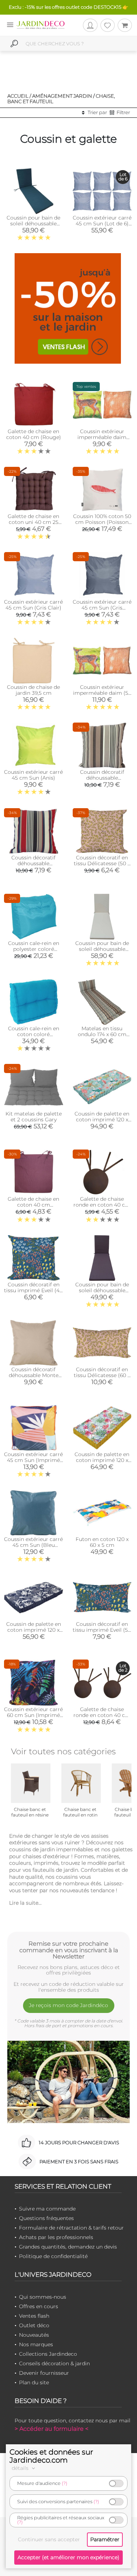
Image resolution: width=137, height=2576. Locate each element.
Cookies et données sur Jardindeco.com (51, 2456)
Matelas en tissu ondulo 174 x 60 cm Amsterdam (102, 1034)
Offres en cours (39, 2306)
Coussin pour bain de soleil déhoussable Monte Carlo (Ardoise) (102, 1290)
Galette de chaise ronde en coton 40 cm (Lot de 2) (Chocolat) (102, 1715)
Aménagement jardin (62, 96)
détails (21, 2468)
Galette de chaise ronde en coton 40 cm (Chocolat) (102, 1205)
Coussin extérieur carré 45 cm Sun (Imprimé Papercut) (33, 1460)
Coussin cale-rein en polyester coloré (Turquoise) (34, 949)
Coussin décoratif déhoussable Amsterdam (102, 778)
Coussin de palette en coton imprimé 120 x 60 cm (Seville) (102, 1460)
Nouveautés (34, 2335)
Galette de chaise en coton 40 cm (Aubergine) (33, 1205)
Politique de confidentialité (53, 2256)
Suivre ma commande (47, 2209)
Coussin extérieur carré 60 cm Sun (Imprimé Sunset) (33, 1715)
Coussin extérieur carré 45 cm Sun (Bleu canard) (33, 1545)
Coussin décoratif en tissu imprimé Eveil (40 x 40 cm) (33, 1290)
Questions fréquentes (46, 2218)
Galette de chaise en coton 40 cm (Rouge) (34, 434)
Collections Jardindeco (48, 2354)
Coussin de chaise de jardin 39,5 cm (33, 690)
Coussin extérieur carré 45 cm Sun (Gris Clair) (33, 605)
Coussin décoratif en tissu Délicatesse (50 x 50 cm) (102, 863)
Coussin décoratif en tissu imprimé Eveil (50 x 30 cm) (102, 1630)
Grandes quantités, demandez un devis (68, 2247)
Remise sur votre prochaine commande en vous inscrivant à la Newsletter (69, 1950)
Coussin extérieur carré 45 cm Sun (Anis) (33, 775)
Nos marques (36, 2344)
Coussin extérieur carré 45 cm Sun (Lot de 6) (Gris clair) (102, 224)
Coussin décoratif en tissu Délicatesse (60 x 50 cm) (102, 1375)
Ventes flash (34, 2316)
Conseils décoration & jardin (54, 2363)
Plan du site (34, 2382)
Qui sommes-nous (43, 2297)
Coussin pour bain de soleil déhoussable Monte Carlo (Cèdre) (33, 224)
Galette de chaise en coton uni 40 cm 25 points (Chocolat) (33, 522)
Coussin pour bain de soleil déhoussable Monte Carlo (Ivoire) (102, 949)
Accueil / (19, 96)
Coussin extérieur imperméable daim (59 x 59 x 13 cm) (102, 693)
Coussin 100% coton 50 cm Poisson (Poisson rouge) (102, 522)
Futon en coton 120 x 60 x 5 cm (102, 1542)
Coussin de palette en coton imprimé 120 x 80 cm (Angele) (102, 1120)
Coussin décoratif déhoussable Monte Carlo (34, 1375)
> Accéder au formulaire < (52, 2429)
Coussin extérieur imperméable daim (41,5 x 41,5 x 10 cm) (102, 437)
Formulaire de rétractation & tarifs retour (71, 2228)
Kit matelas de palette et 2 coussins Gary (34, 1117)
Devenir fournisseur (44, 2373)
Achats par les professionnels (56, 2237)
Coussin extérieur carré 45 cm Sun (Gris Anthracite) (102, 608)
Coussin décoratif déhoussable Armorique (33, 863)
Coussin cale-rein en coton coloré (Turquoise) (34, 1034)
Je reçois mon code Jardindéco (68, 2005)
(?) (64, 2483)
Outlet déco (34, 2325)
